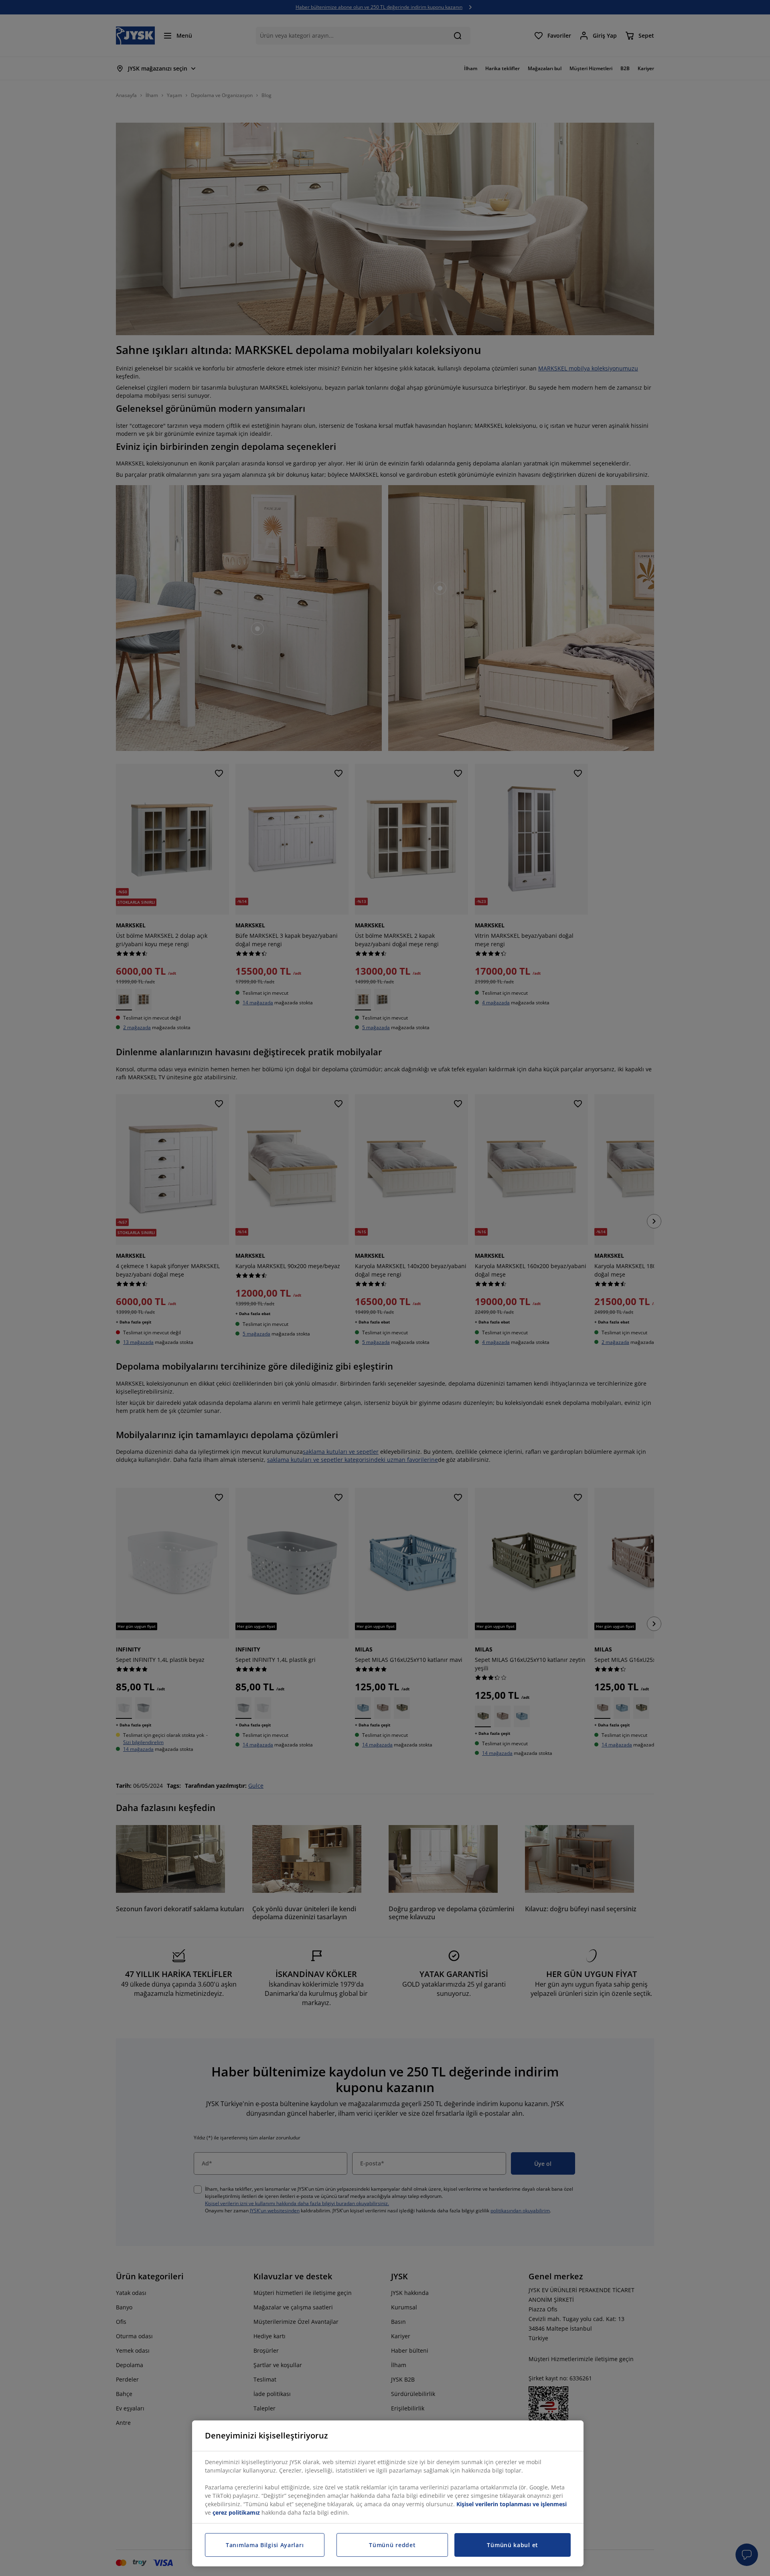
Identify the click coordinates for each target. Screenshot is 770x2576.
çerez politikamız (236, 2512)
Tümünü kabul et (513, 2545)
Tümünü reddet (392, 2545)
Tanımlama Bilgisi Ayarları (265, 2545)
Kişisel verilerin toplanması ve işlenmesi (512, 2504)
